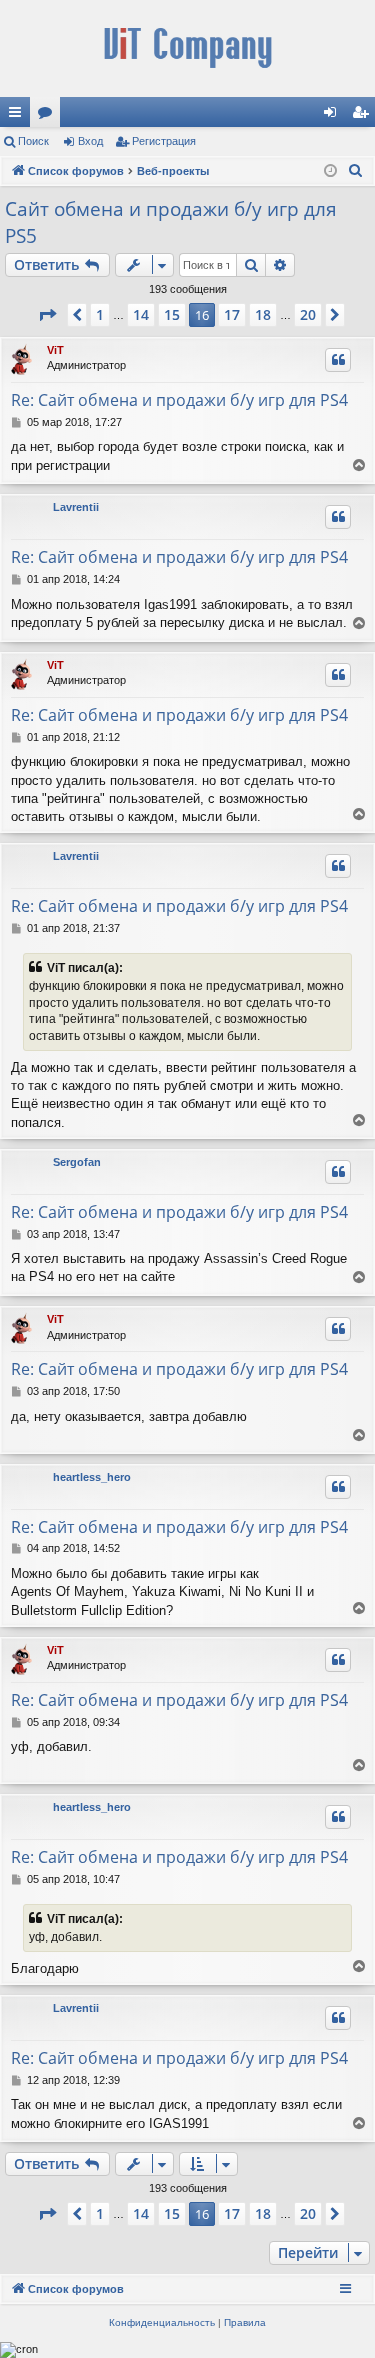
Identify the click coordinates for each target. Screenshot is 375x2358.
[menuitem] (356, 171)
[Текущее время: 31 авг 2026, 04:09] (330, 171)
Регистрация (164, 141)
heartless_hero (92, 1477)
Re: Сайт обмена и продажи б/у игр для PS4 (179, 400)
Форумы (49, 116)
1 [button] (100, 314)
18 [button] (263, 314)
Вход (90, 141)
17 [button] (232, 314)
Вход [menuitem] (334, 116)
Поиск (33, 141)
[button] (47, 315)
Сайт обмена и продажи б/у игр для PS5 (171, 222)
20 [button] (308, 314)
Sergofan (77, 1162)
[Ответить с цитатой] (338, 360)
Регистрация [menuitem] (364, 116)
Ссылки (19, 116)
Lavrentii (76, 507)
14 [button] (141, 314)
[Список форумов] (187, 48)
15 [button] (172, 314)
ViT (55, 350)
